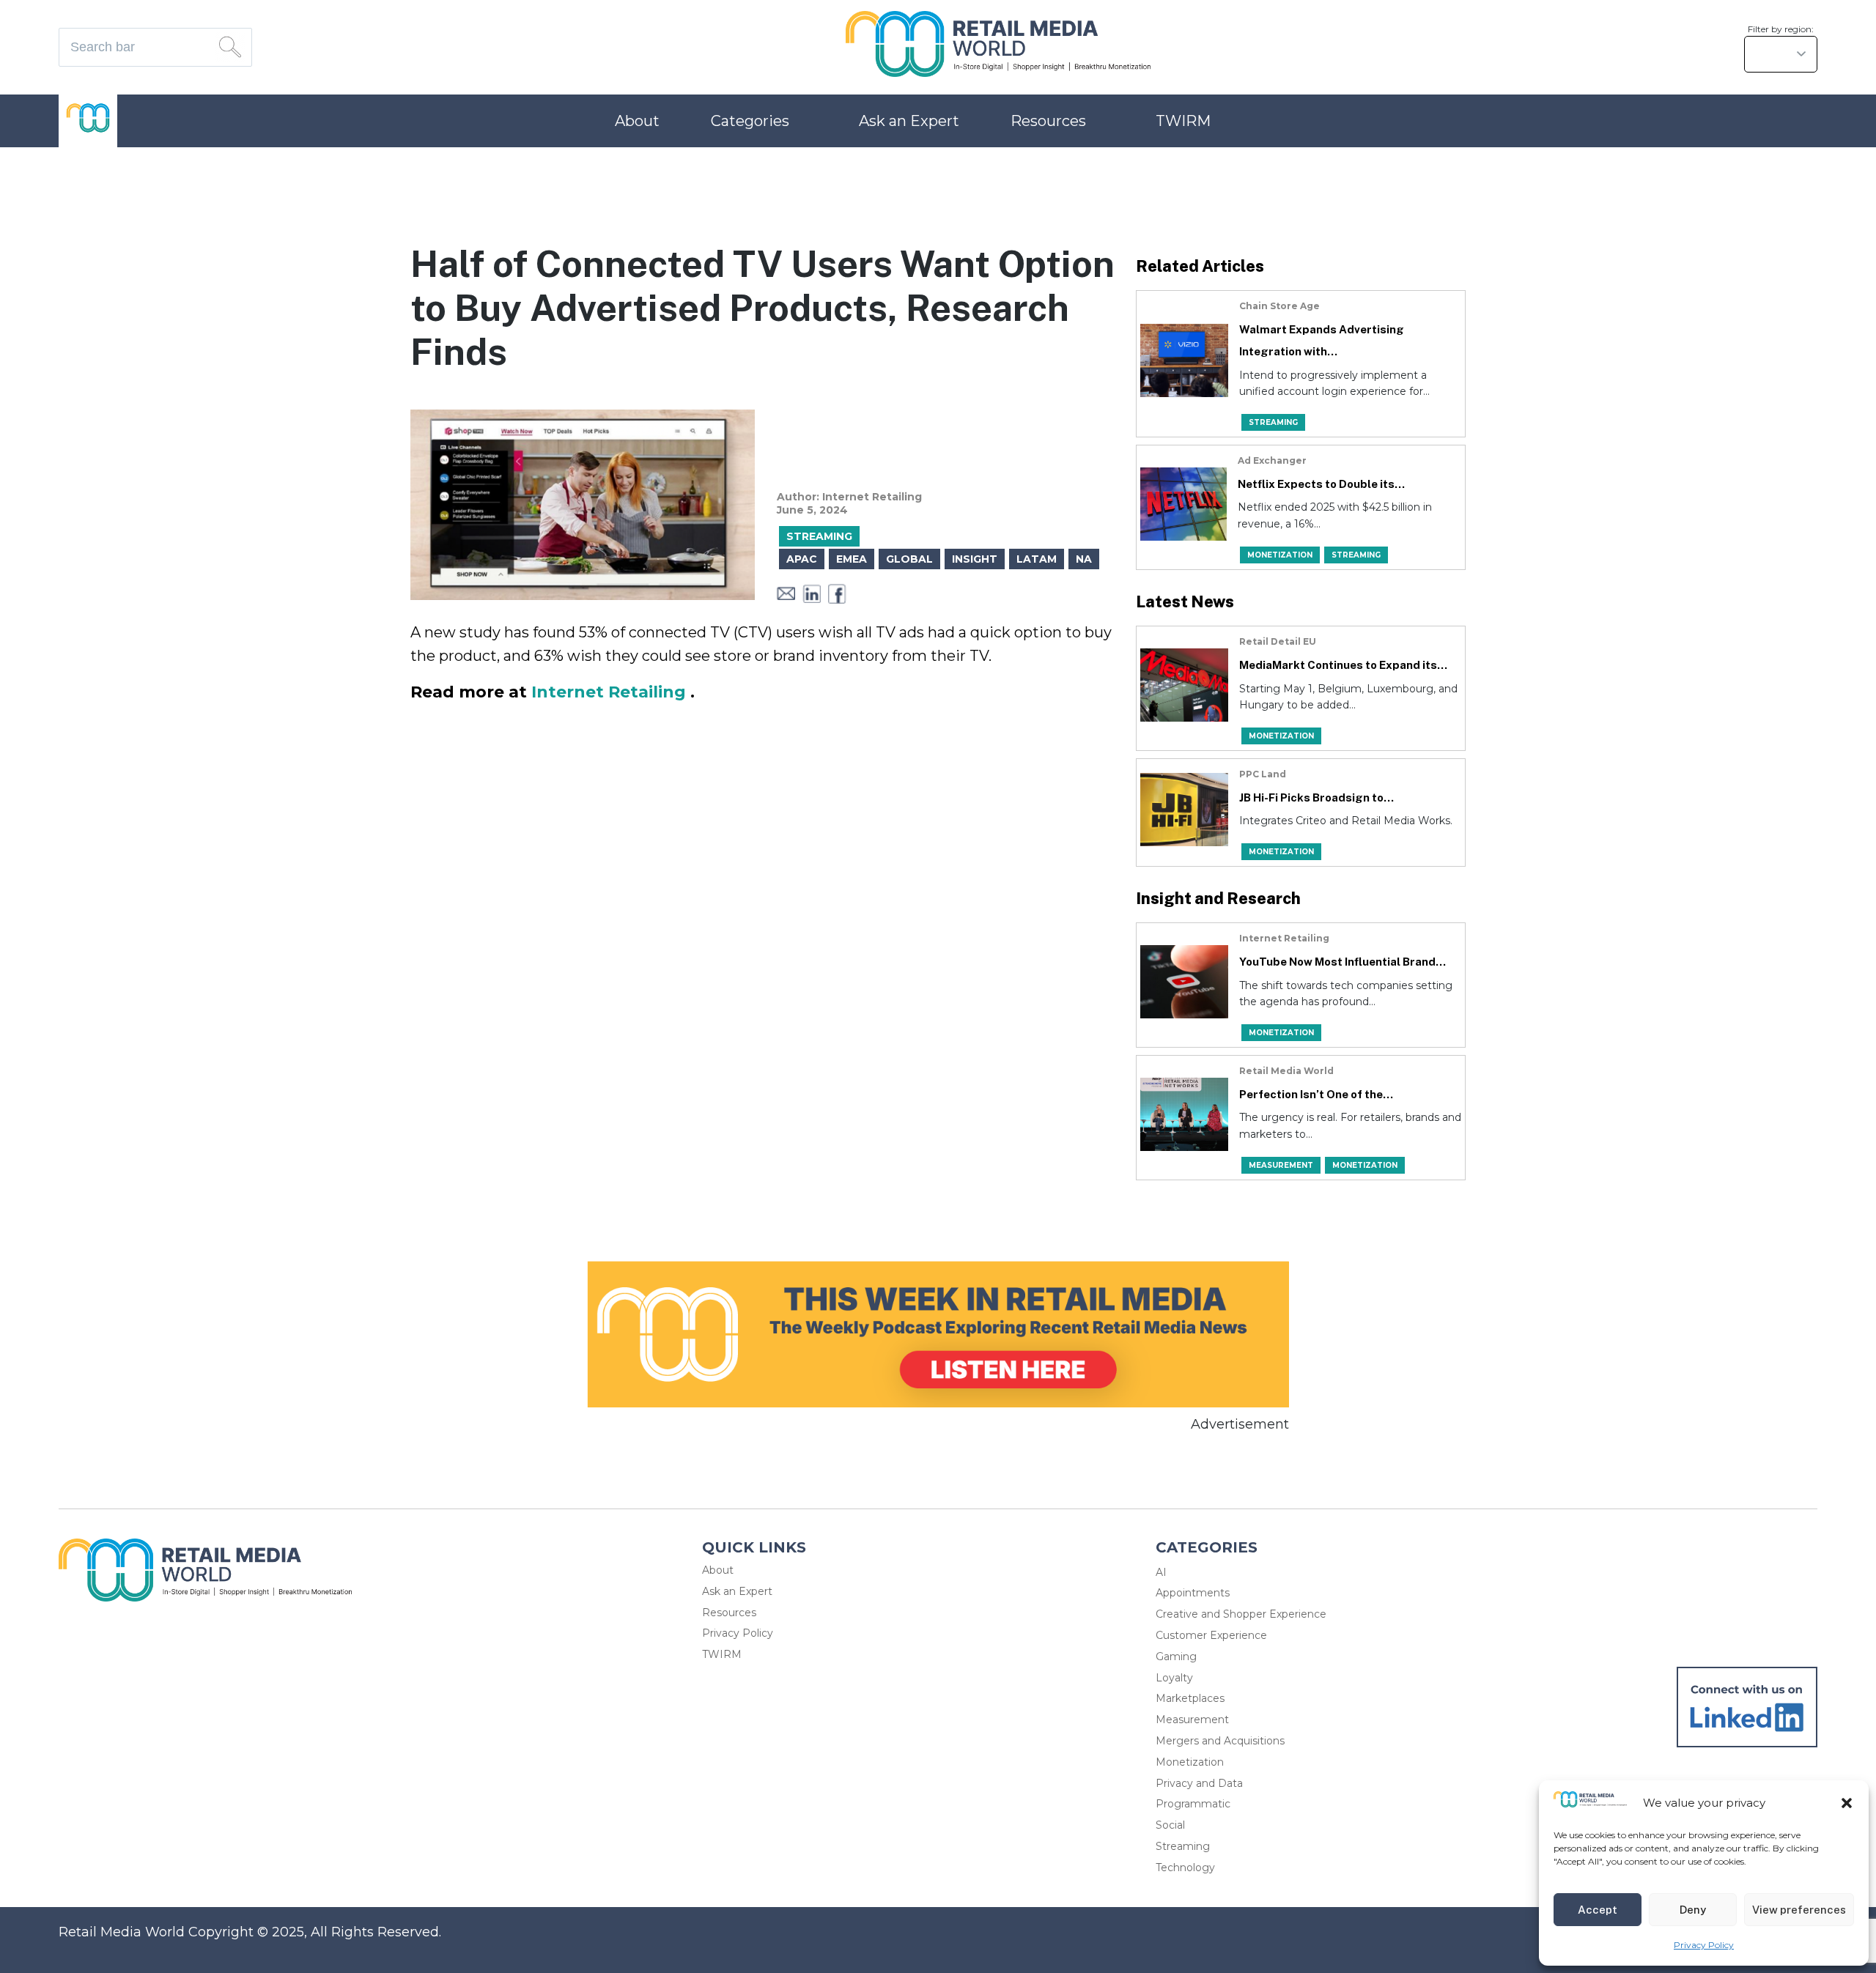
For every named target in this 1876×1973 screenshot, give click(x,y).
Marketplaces (1190, 1698)
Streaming (1183, 1846)
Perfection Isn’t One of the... (1316, 1094)
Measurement (1192, 1720)
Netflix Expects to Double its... (1321, 484)
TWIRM (1183, 121)
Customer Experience (1211, 1635)
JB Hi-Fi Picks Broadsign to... (1316, 797)
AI (1161, 1572)
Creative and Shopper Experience (1241, 1614)
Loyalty (1174, 1678)
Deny (1693, 1910)
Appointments (1193, 1593)
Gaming (1176, 1656)
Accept (1598, 1910)
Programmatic (1193, 1804)
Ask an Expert (909, 121)
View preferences (1799, 1910)
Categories (750, 121)
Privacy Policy (1704, 1945)
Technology (1185, 1867)
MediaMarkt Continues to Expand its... (1343, 665)
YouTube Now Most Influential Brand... (1343, 962)
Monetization (1190, 1762)
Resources (1048, 121)
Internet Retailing (611, 692)
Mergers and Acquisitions (1220, 1741)
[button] (1847, 1803)
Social (1170, 1825)
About (637, 121)
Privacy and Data (1199, 1783)
